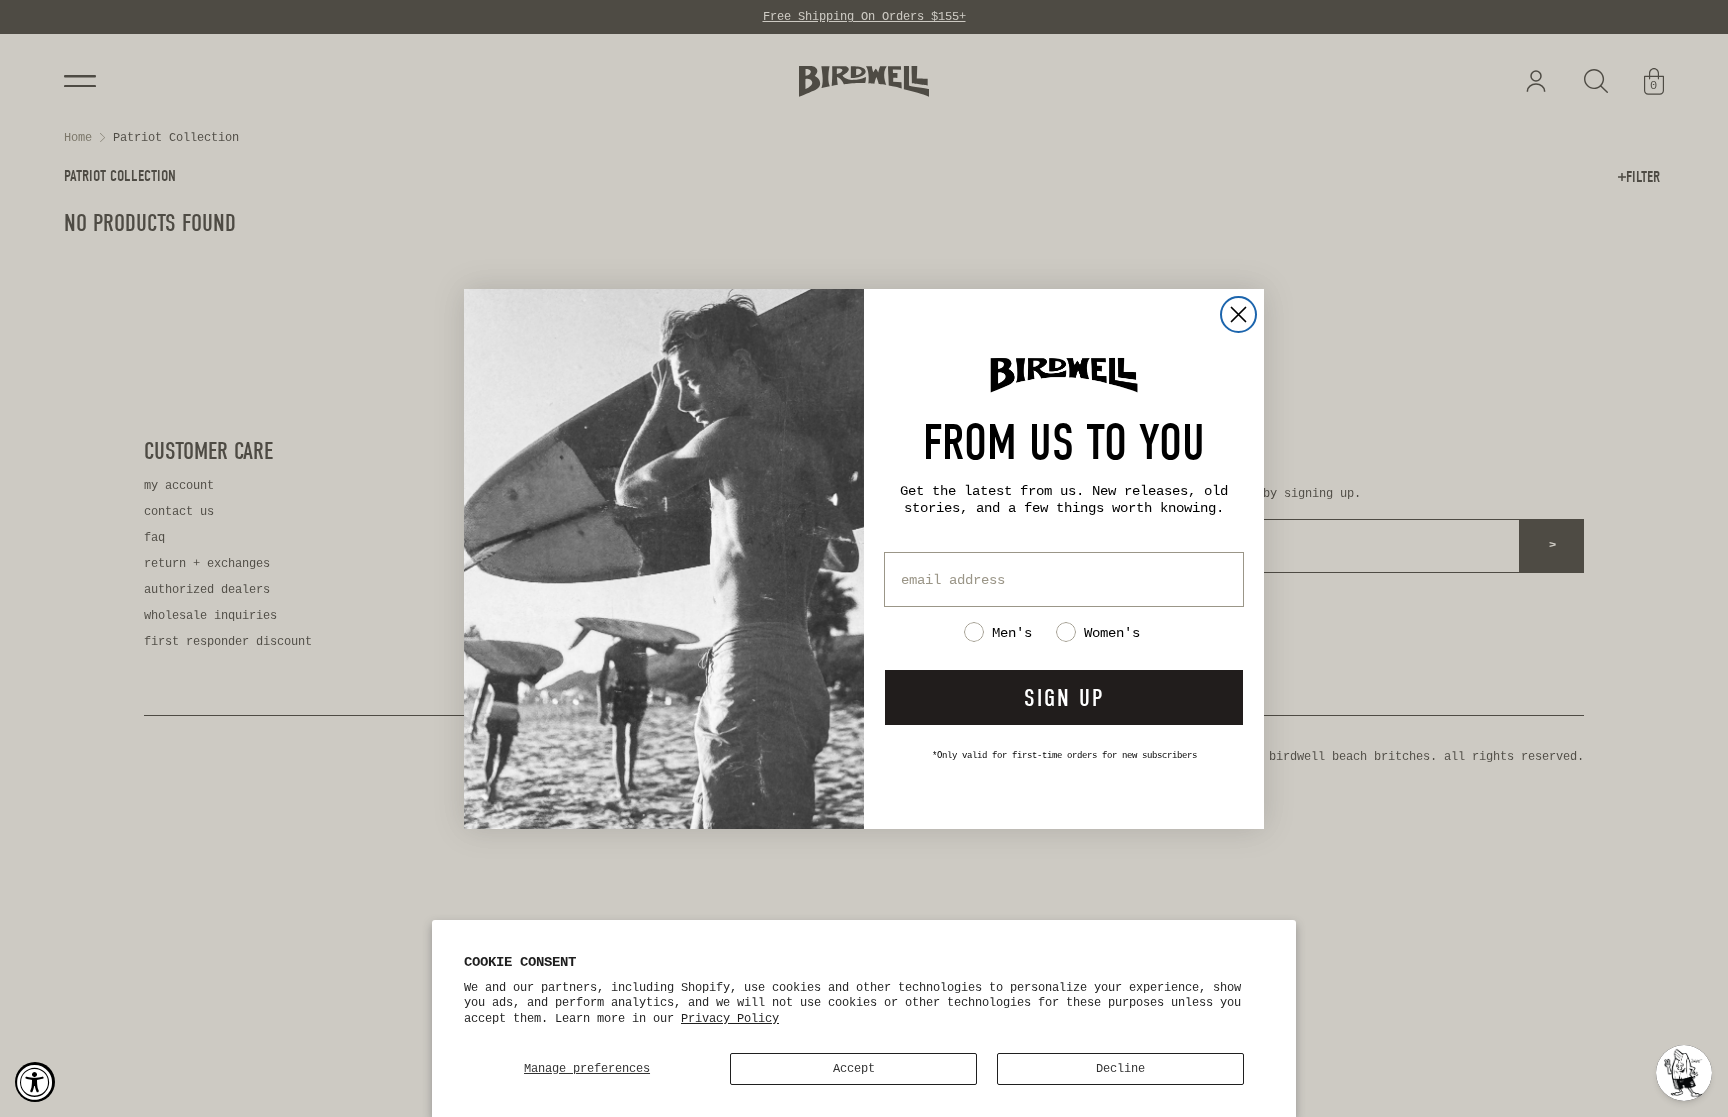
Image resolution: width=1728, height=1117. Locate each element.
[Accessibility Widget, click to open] (35, 1082)
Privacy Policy (730, 1019)
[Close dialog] (1238, 314)
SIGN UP (1064, 698)
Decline (1120, 1069)
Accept (854, 1069)
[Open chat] (1684, 1073)
